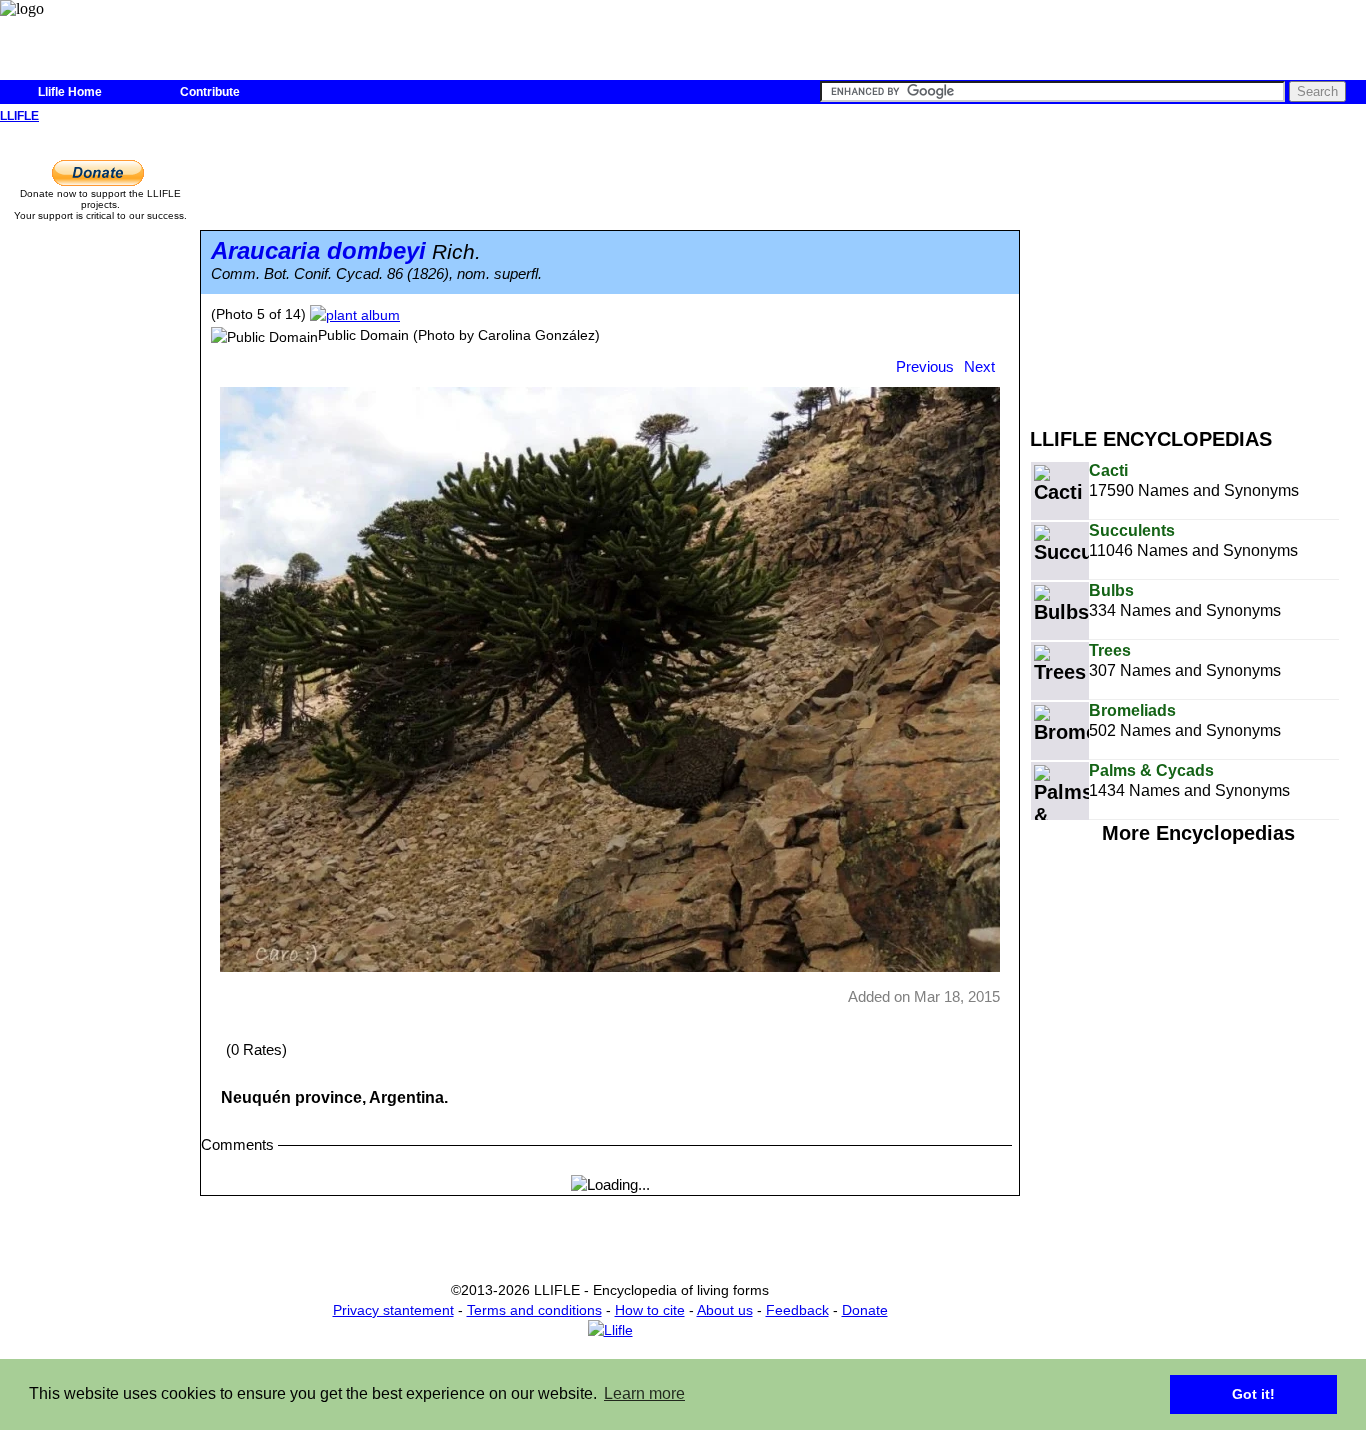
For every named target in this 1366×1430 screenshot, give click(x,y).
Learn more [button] (644, 1393)
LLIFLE (19, 116)
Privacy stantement (393, 1310)
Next (979, 366)
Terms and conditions (534, 1310)
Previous (925, 366)
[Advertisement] (1198, 268)
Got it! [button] (1253, 1394)
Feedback (797, 1310)
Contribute (210, 92)
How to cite (650, 1310)
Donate (865, 1310)
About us (725, 1310)
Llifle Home (70, 92)
